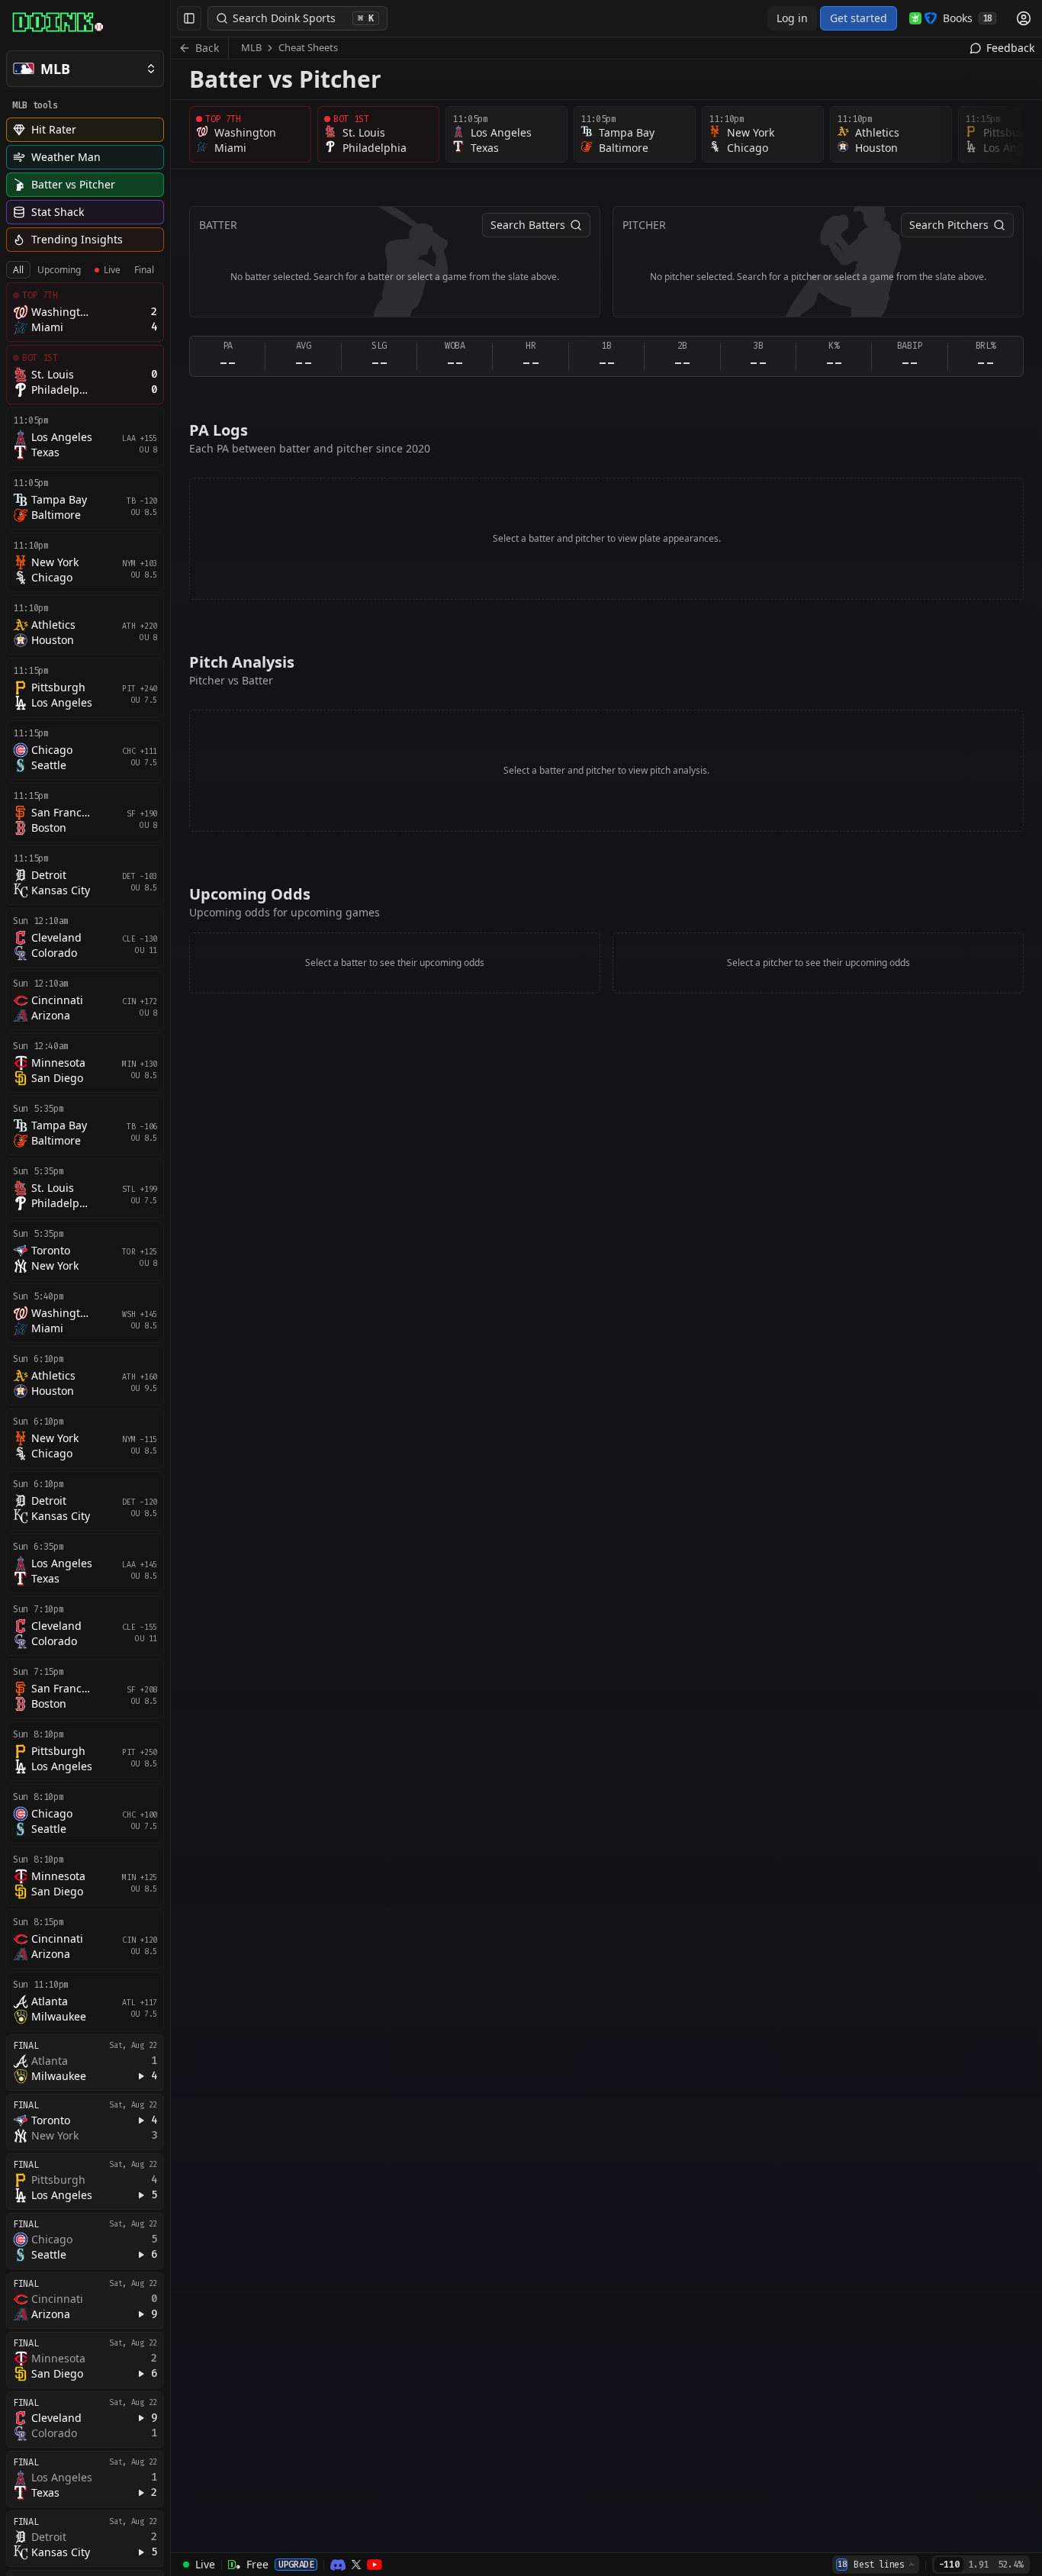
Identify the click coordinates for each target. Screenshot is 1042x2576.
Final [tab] (144, 270)
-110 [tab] (949, 2565)
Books (968, 18)
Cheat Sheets (308, 47)
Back (207, 48)
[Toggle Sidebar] (170, 1288)
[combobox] (876, 2565)
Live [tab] (112, 270)
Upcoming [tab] (59, 270)
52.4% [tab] (1010, 2565)
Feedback (1010, 48)
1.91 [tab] (978, 2565)
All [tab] (18, 270)
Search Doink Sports (303, 18)
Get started (859, 18)
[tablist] (84, 270)
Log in (792, 18)
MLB (251, 47)
